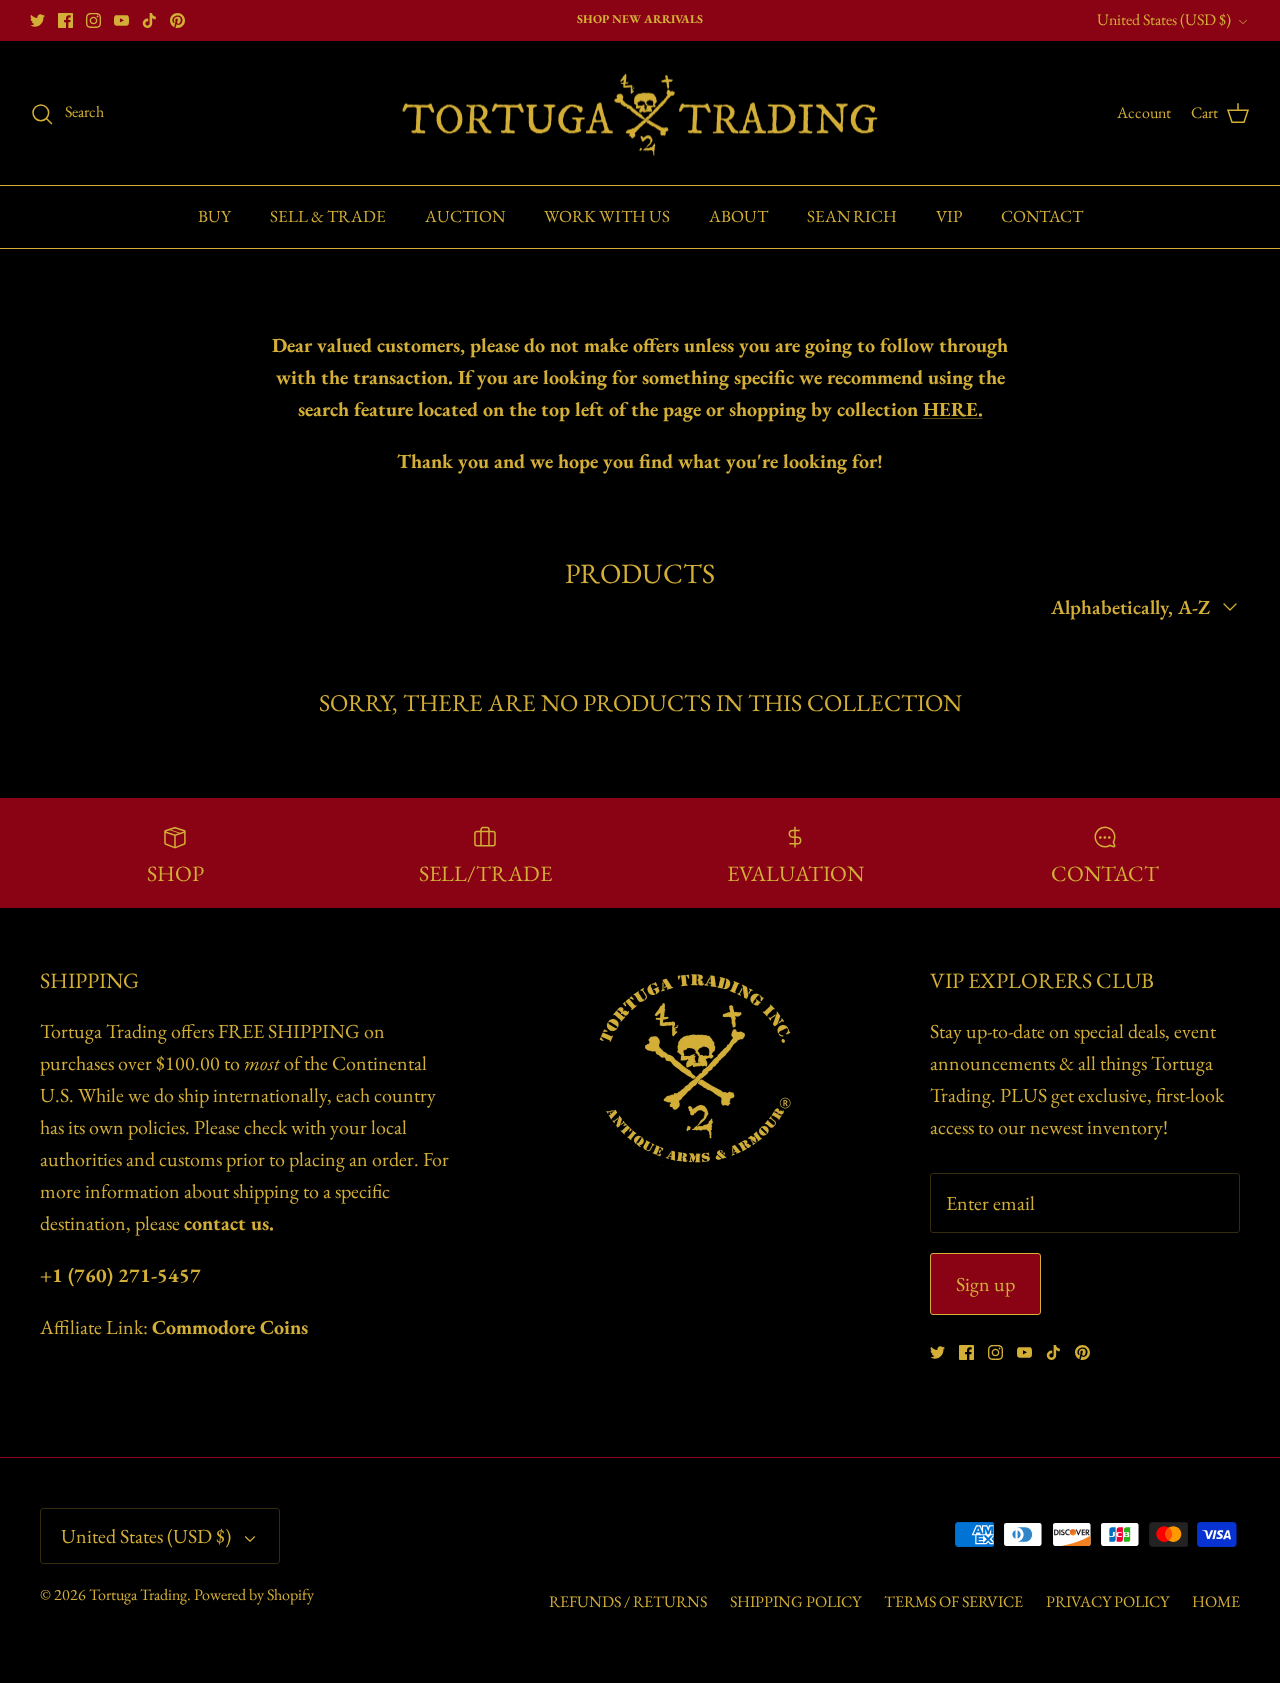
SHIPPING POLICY (795, 1601)
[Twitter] (37, 20)
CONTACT (1042, 216)
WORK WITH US (607, 216)
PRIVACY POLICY (1107, 1601)
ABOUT (738, 216)
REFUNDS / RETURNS (628, 1601)
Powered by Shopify (254, 1594)
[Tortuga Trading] (640, 113)
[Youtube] (121, 20)
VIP (949, 216)
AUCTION (465, 216)
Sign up (985, 1284)
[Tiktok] (149, 20)
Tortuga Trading (138, 1594)
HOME (1216, 1601)
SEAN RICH (852, 216)
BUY (214, 216)
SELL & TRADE (328, 216)
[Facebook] (65, 20)
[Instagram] (93, 20)
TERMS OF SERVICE (953, 1601)
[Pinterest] (177, 20)
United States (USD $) (1164, 19)
